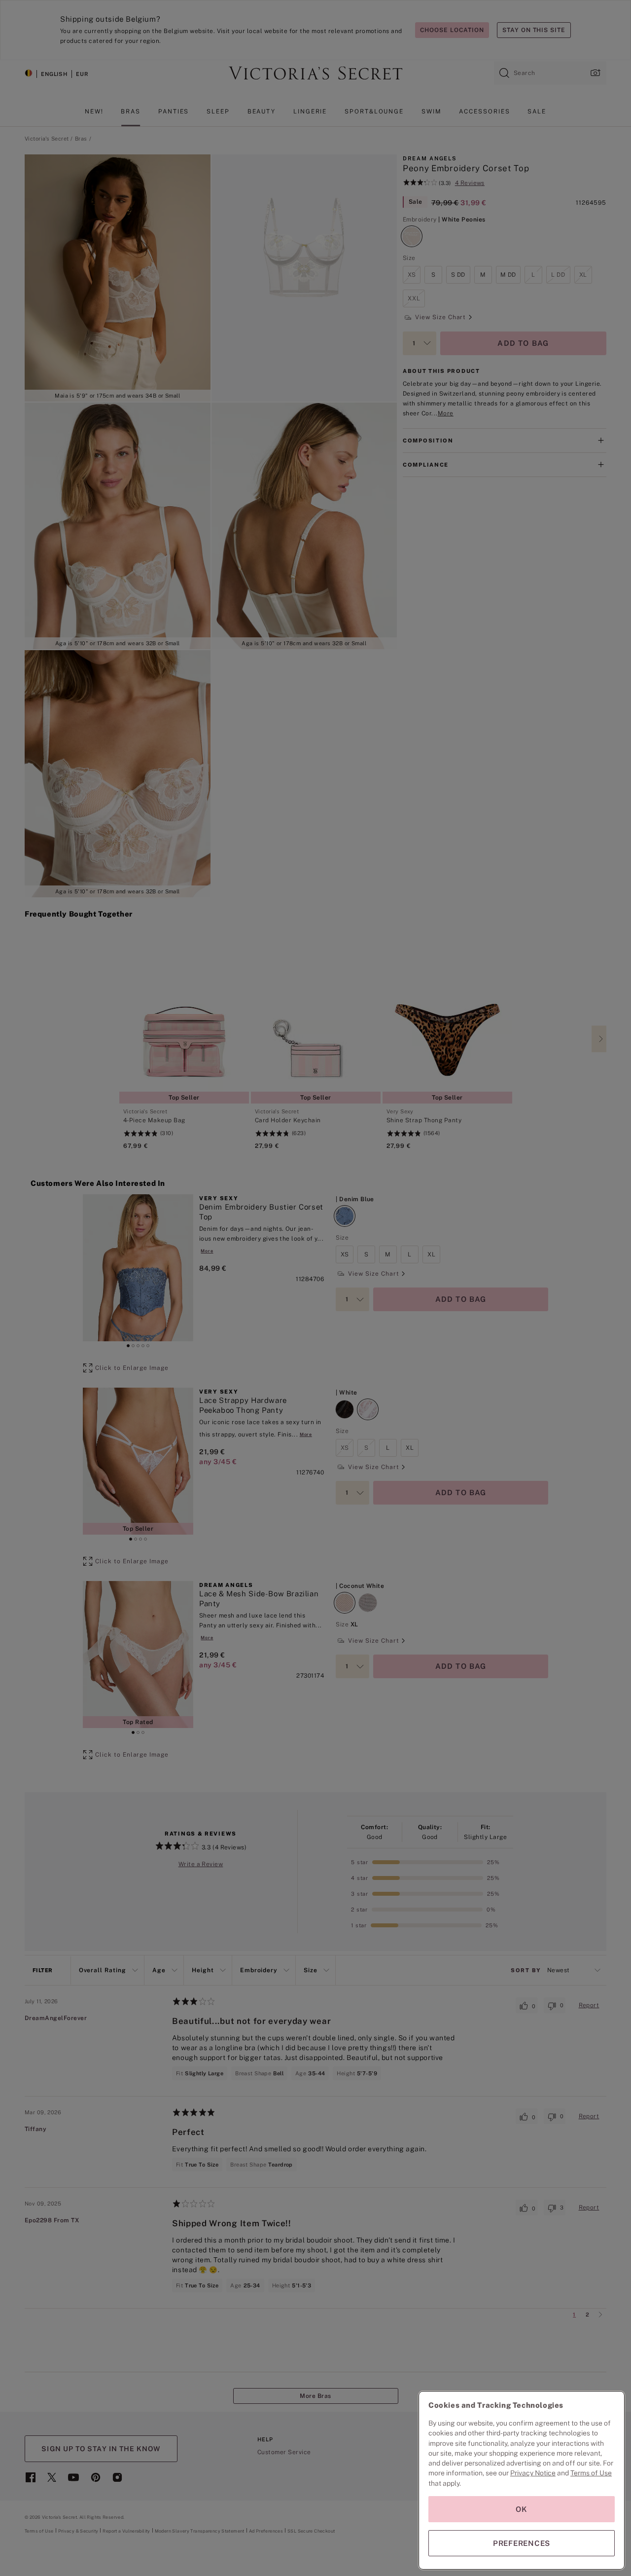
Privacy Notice (533, 2473)
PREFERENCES (522, 2543)
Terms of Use (591, 2473)
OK (522, 2509)
